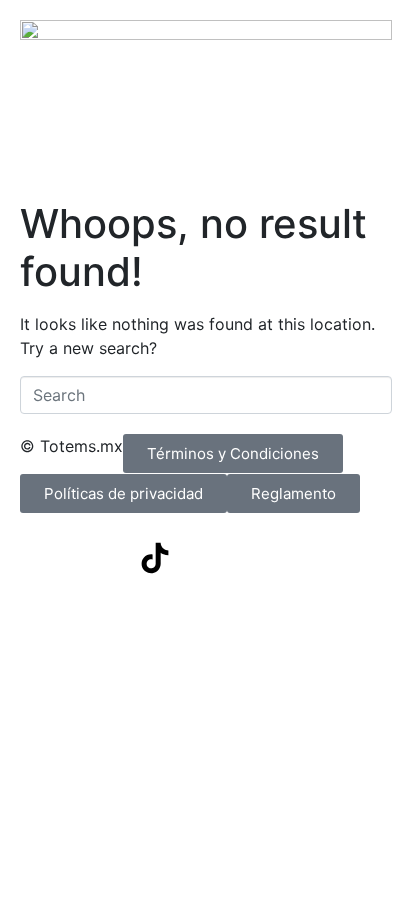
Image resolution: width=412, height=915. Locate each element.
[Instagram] (100, 558)
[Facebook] (45, 558)
